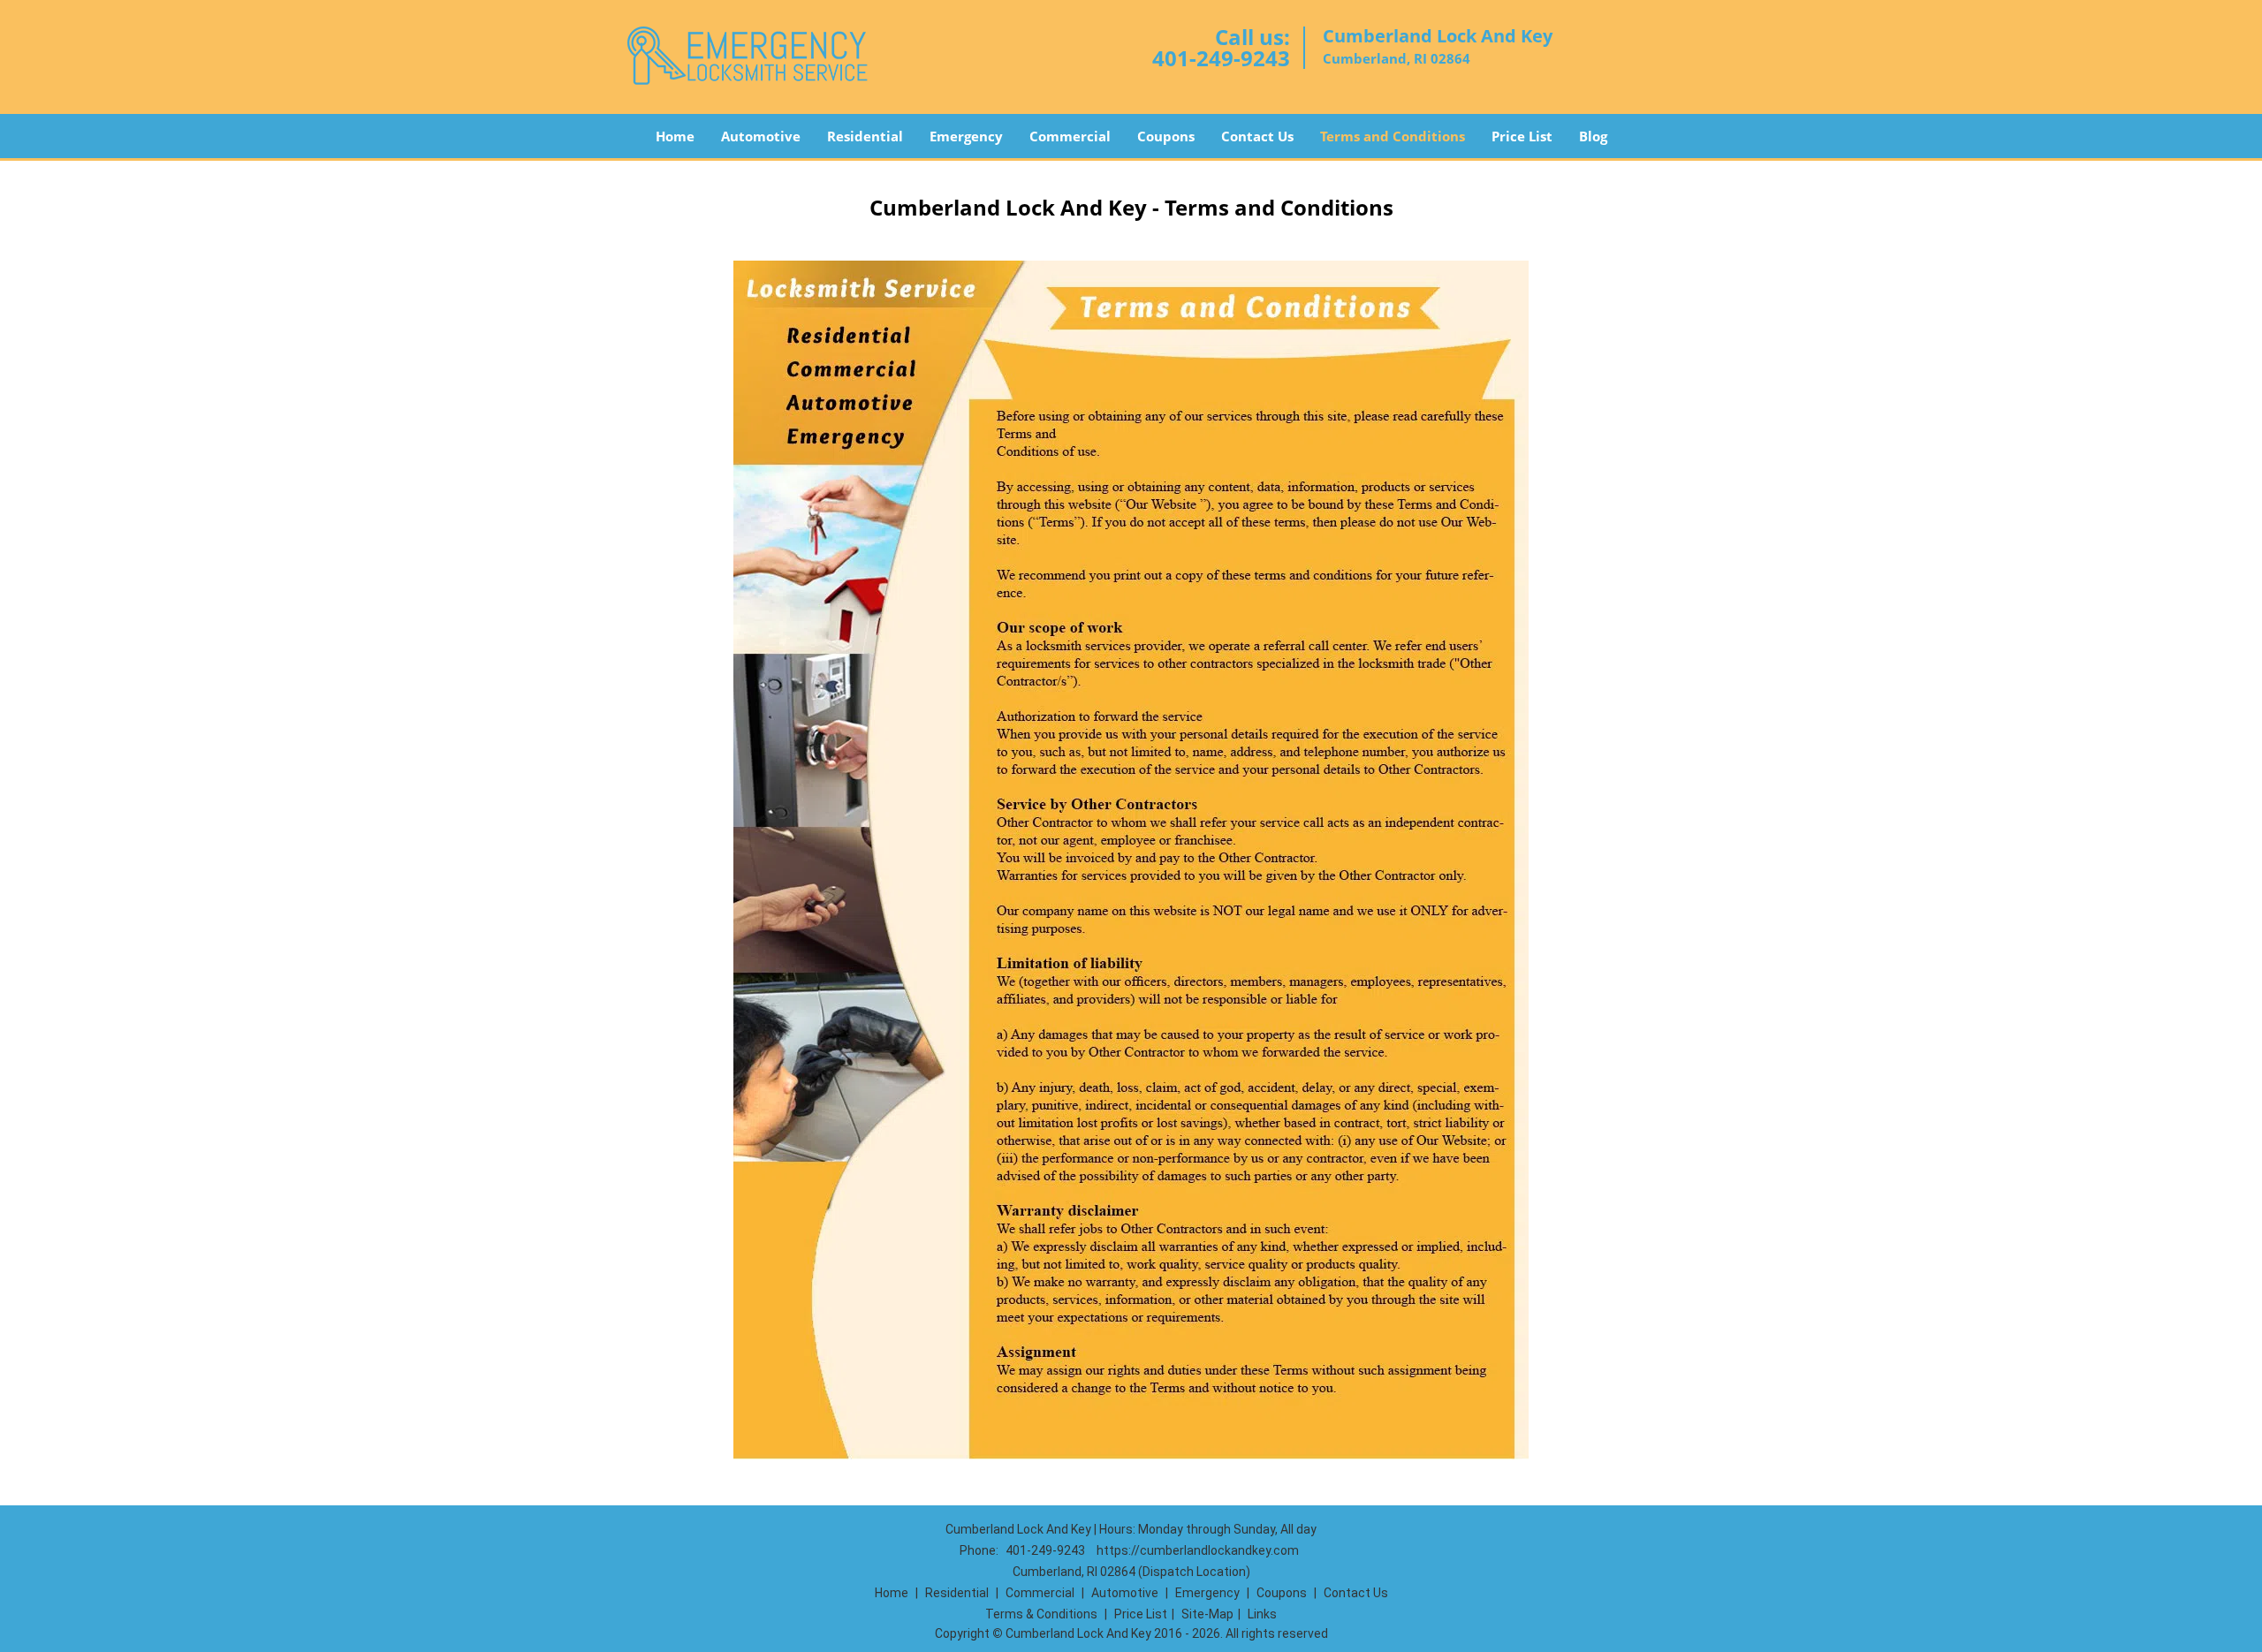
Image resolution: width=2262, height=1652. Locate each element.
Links (1262, 1614)
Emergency (966, 136)
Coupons (1166, 136)
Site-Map (1207, 1614)
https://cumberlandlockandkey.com (1198, 1550)
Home (675, 136)
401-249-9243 (1221, 58)
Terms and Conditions (1393, 136)
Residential (865, 136)
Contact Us (1257, 136)
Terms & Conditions (1041, 1614)
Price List (1522, 136)
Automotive (761, 136)
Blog (1593, 136)
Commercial (1070, 136)
